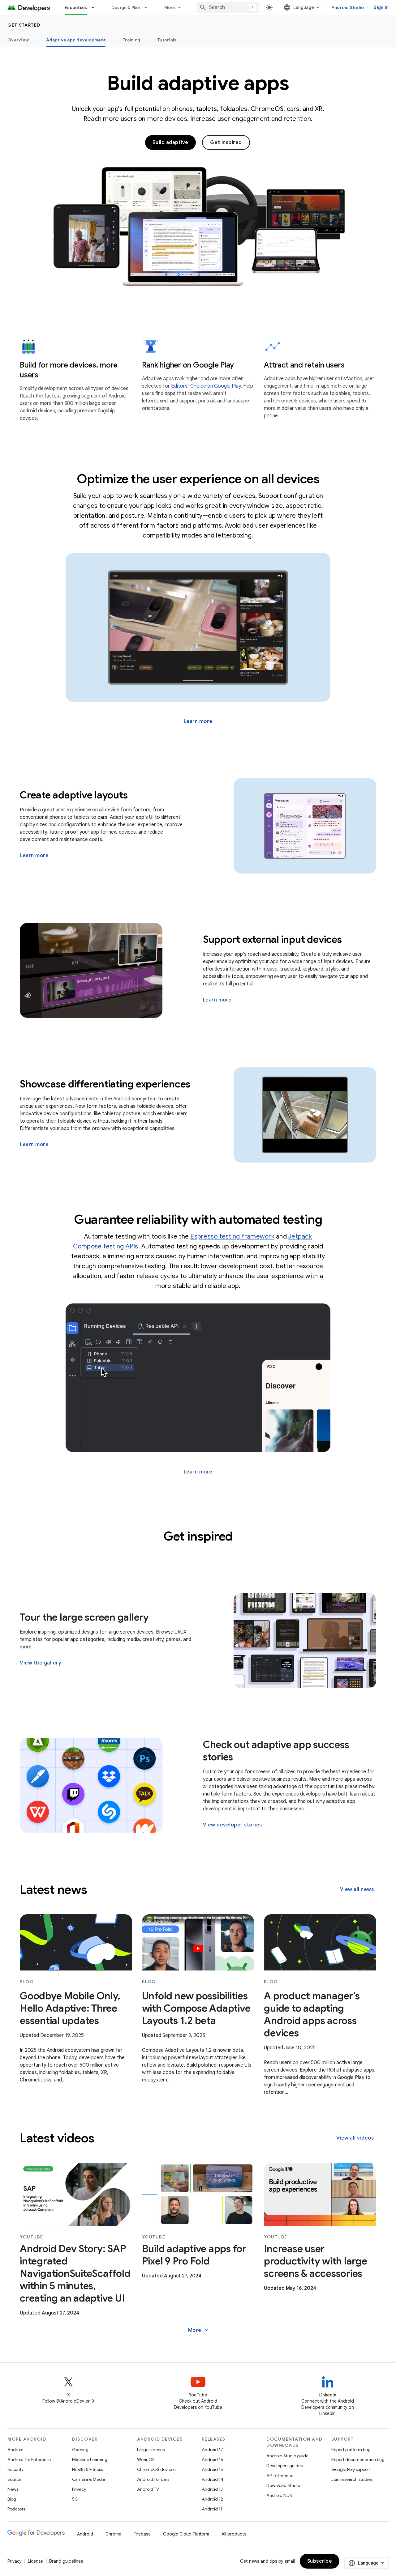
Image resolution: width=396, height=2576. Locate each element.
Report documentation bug (358, 2459)
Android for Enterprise (29, 2459)
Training (131, 40)
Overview (18, 40)
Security (15, 2469)
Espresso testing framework (232, 1237)
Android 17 (212, 2450)
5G (75, 2499)
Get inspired (226, 142)
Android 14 (213, 2479)
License (35, 2561)
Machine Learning (90, 2459)
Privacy (79, 2489)
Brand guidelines (66, 2561)
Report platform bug (351, 2450)
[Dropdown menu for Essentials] (96, 7)
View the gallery (41, 1663)
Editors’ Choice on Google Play (206, 386)
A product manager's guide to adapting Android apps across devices (312, 2014)
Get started (24, 25)
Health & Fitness (87, 2469)
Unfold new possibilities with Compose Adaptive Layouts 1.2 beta (196, 2008)
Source (14, 2479)
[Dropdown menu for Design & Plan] (148, 7)
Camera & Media (89, 2479)
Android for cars (153, 2479)
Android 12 (212, 2499)
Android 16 (213, 2459)
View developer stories (232, 1825)
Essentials (76, 7)
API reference (280, 2476)
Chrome (113, 2534)
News (13, 2489)
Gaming (80, 2450)
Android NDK (279, 2495)
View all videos (355, 2138)
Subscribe (320, 2561)
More (170, 7)
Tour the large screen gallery (84, 1617)
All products (234, 2534)
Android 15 (212, 2469)
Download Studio (283, 2485)
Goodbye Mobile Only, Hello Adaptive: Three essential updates (70, 2008)
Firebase (142, 2534)
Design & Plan (126, 7)
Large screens (151, 2450)
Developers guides (284, 2466)
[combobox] (228, 7)
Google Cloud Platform (186, 2534)
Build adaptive (170, 142)
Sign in (381, 7)
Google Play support (351, 2469)
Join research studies (352, 2479)
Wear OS (146, 2459)
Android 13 (212, 2489)
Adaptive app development (76, 40)
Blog (12, 2499)
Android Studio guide (287, 2456)
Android (15, 2450)
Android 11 (212, 2509)
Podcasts (16, 2509)
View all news (357, 1889)
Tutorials (167, 40)
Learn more (198, 721)
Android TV (148, 2489)
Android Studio (348, 7)
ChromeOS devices (156, 2469)
